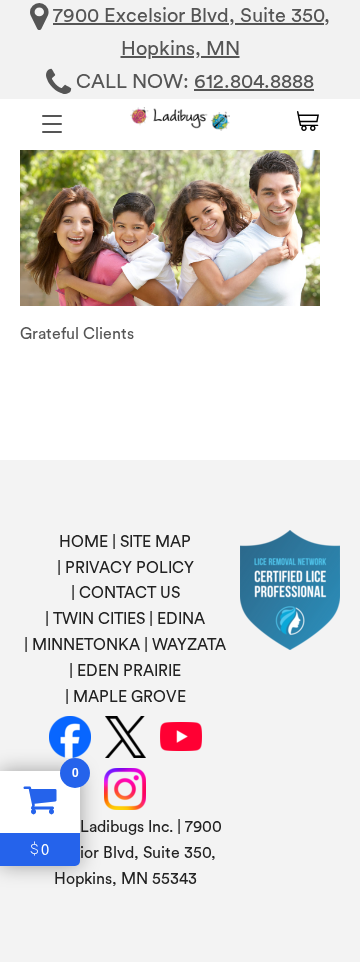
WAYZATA (189, 645)
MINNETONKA (86, 645)
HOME (83, 542)
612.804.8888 (254, 82)
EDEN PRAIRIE (129, 671)
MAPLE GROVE (129, 697)
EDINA (181, 619)
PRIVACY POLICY (129, 568)
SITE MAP (155, 542)
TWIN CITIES (99, 619)
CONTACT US (129, 593)
